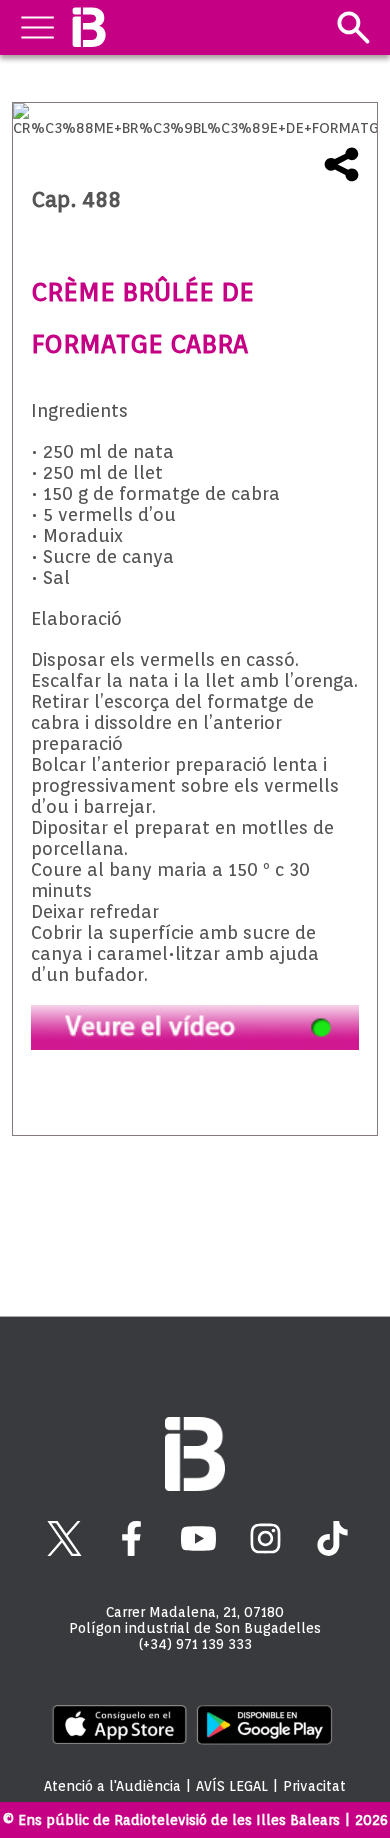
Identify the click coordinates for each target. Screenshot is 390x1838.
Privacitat (314, 1786)
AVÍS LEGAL (232, 1786)
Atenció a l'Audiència (112, 1786)
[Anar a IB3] (88, 27)
